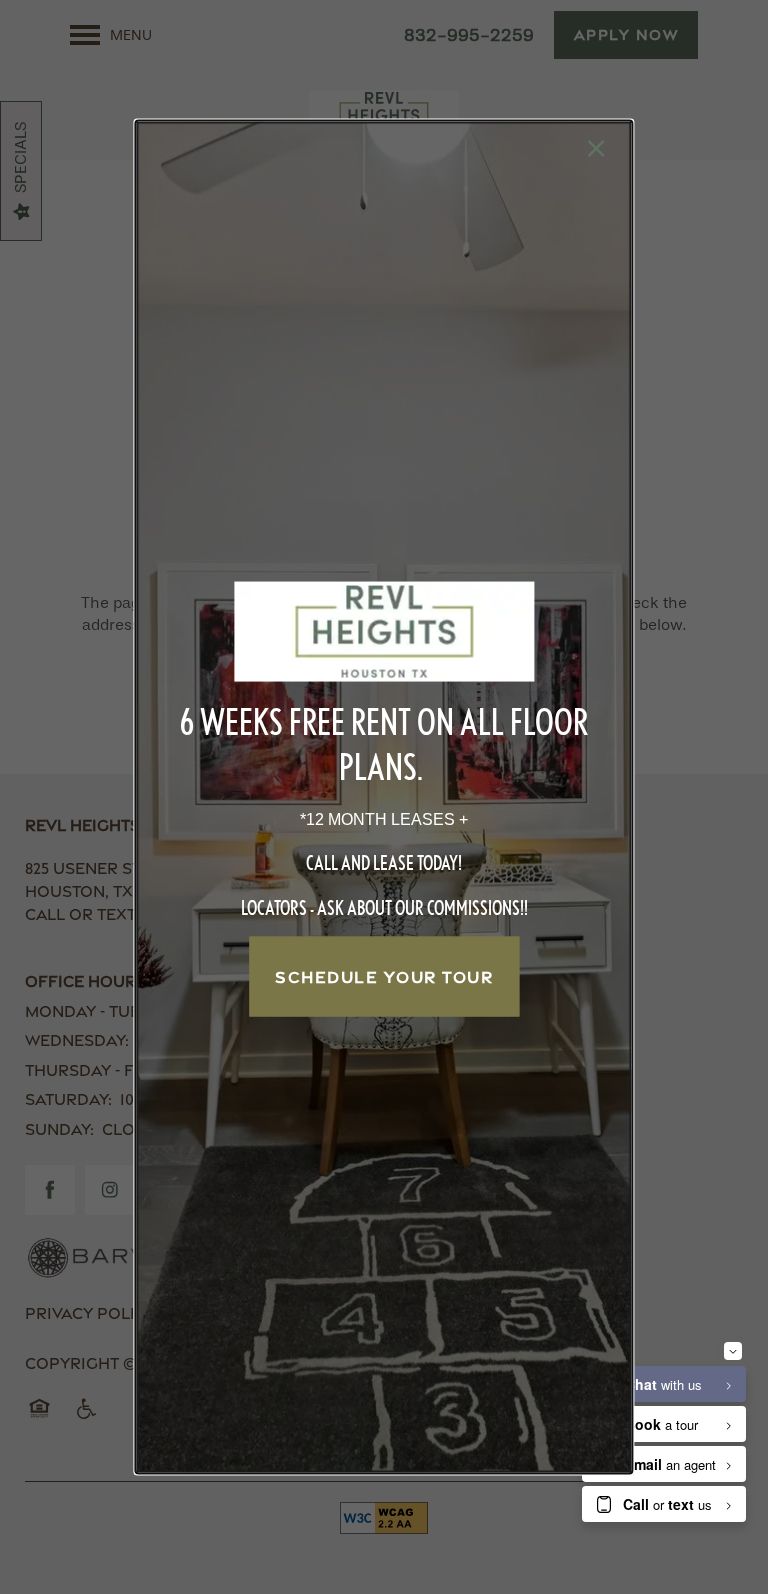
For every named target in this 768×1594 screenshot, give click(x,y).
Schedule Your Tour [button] (384, 977)
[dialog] (383, 797)
